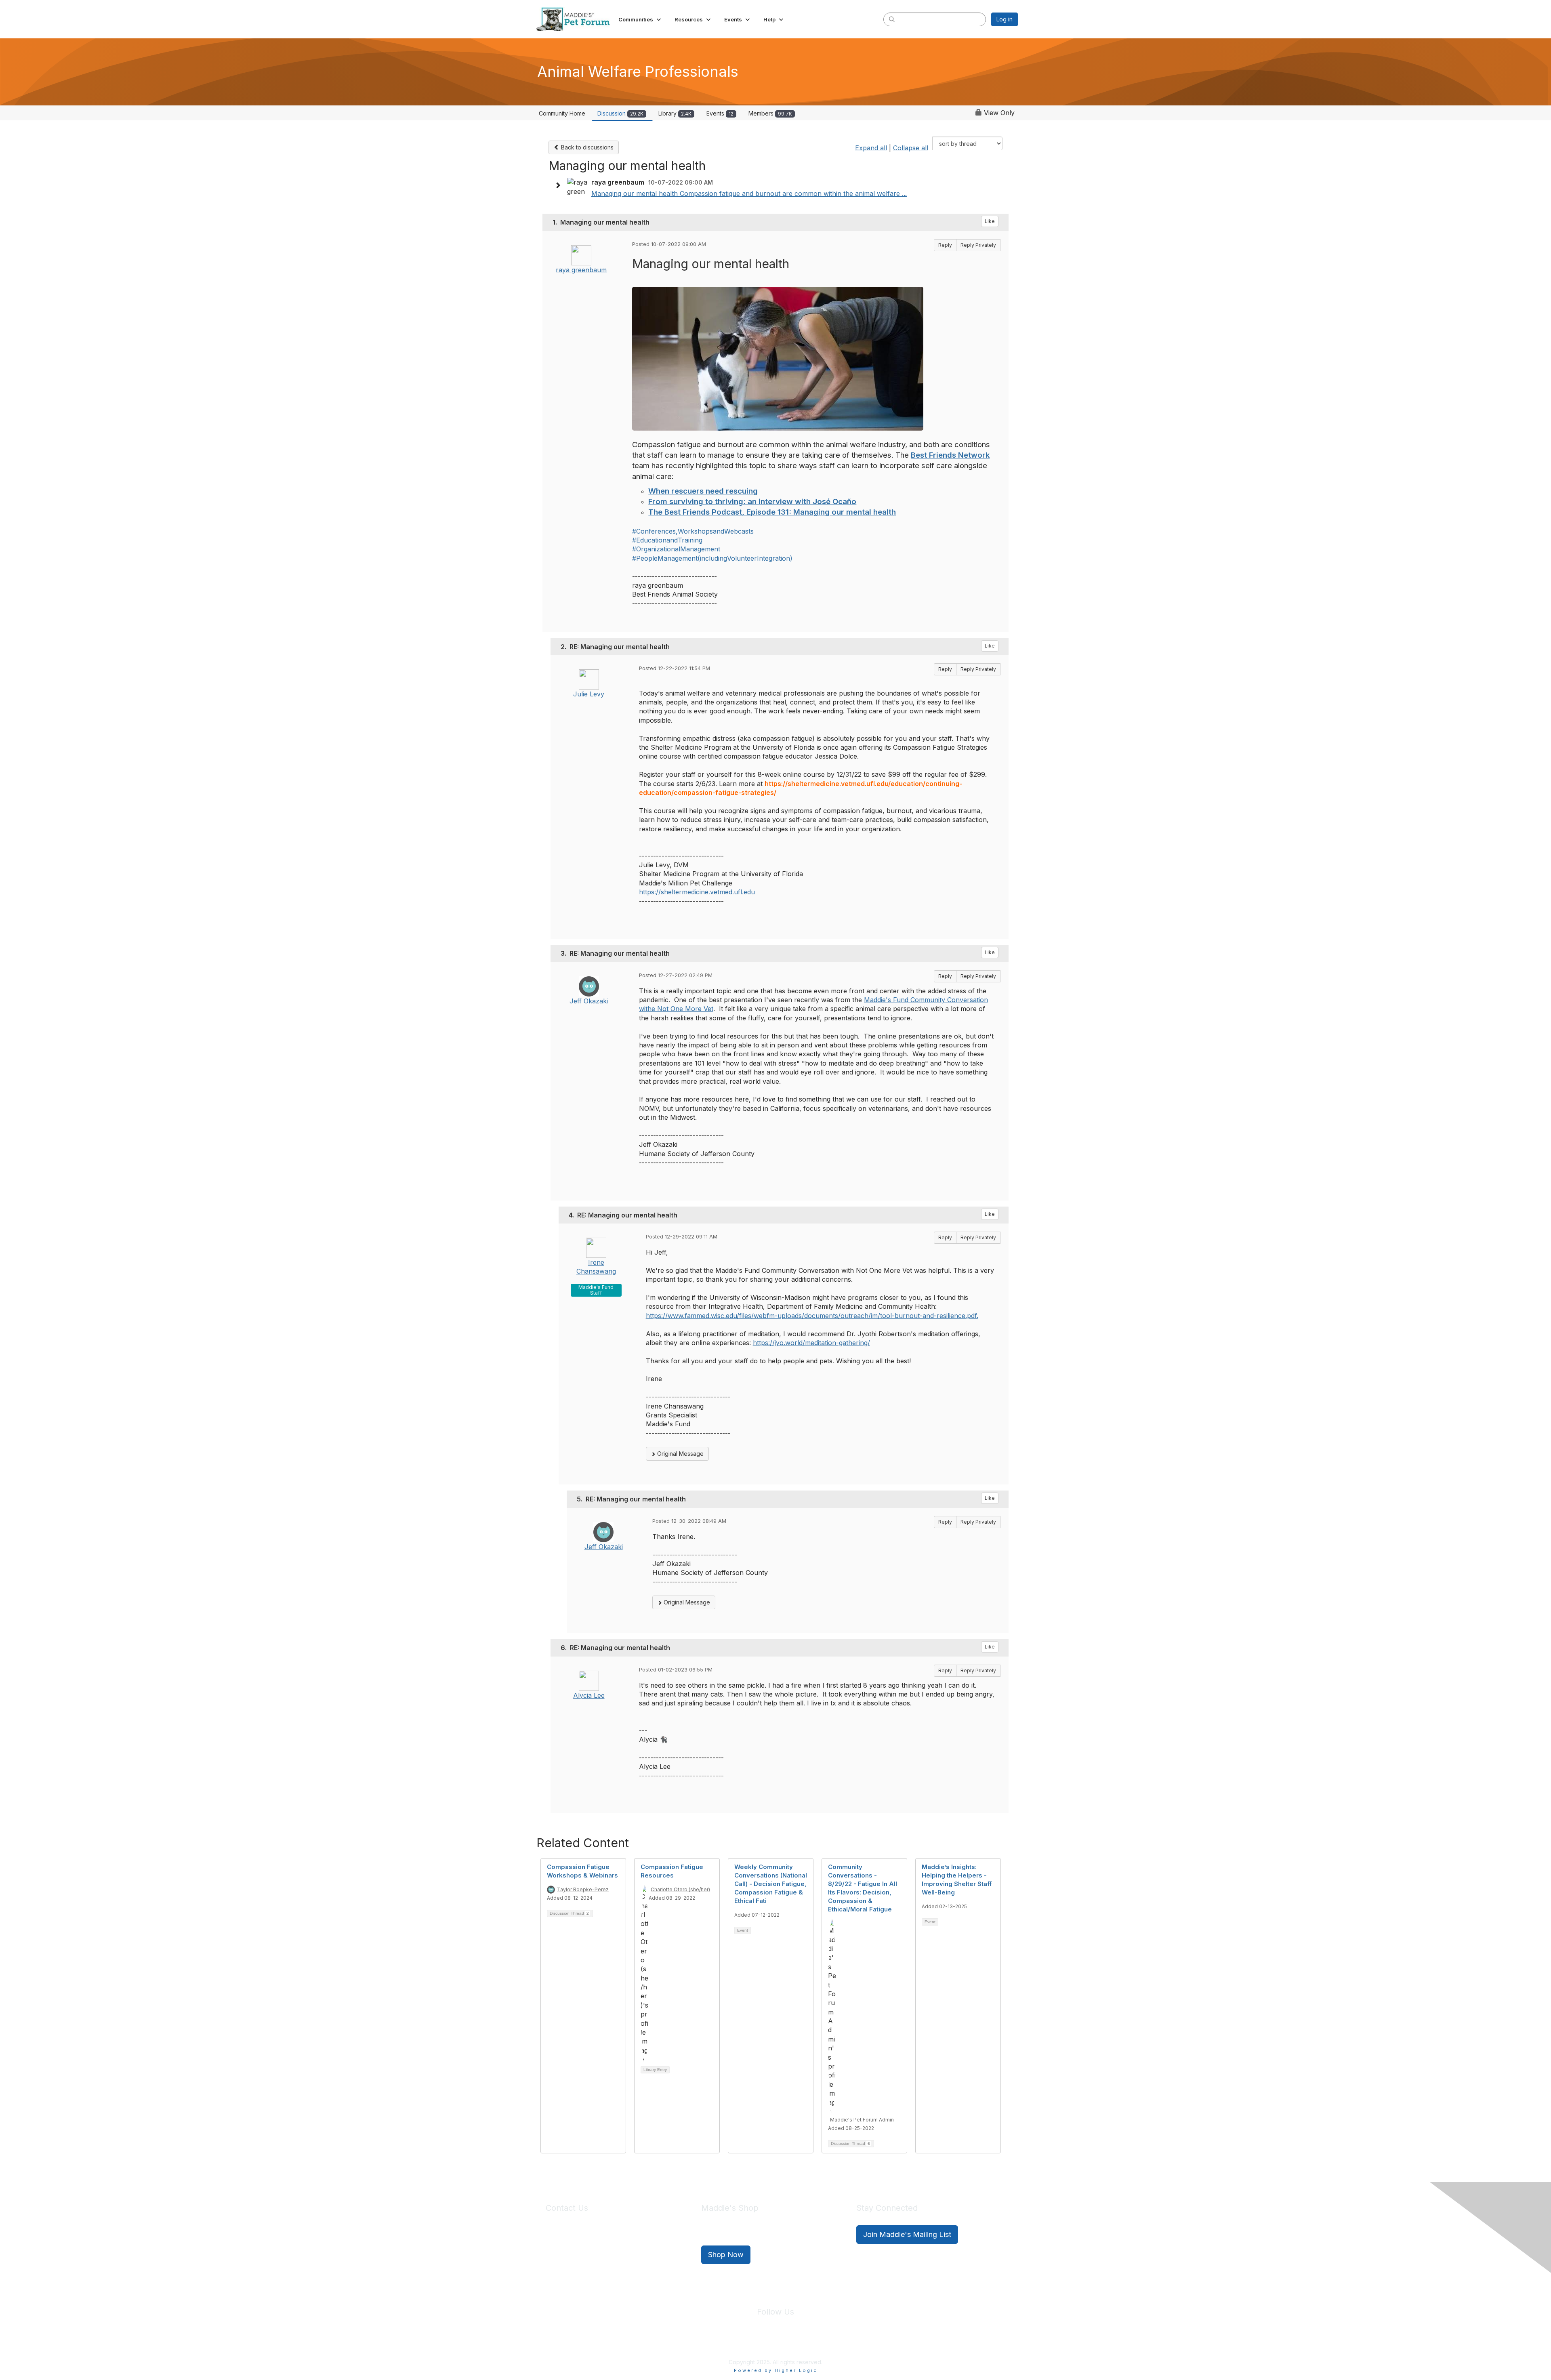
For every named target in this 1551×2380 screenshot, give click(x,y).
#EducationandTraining (667, 540)
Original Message (680, 1454)
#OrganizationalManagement (676, 549)
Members (770, 113)
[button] (640, 19)
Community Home (562, 113)
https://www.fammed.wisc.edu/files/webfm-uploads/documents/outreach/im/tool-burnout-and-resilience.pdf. (812, 1316)
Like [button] (990, 221)
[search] (892, 19)
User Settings (835, 2343)
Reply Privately (978, 245)
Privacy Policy (751, 2343)
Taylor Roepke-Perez (583, 1889)
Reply (945, 245)
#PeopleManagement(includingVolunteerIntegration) (712, 558)
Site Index (712, 2343)
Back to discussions (586, 147)
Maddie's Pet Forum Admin (862, 2120)
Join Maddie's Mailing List (907, 2234)
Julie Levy (589, 694)
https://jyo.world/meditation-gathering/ (811, 1343)
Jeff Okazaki (589, 1001)
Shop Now (726, 2255)
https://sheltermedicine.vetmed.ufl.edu (697, 892)
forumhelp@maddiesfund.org (603, 2249)
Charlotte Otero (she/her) (680, 1889)
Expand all (871, 148)
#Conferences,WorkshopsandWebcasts (693, 531)
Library (675, 113)
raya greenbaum (581, 270)
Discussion (620, 113)
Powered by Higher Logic (776, 2370)
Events (720, 113)
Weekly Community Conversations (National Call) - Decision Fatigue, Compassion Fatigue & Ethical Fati (771, 1884)
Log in (1005, 19)
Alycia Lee (589, 1695)
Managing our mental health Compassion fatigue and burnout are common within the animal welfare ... (749, 193)
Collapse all (911, 148)
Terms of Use (793, 2343)
